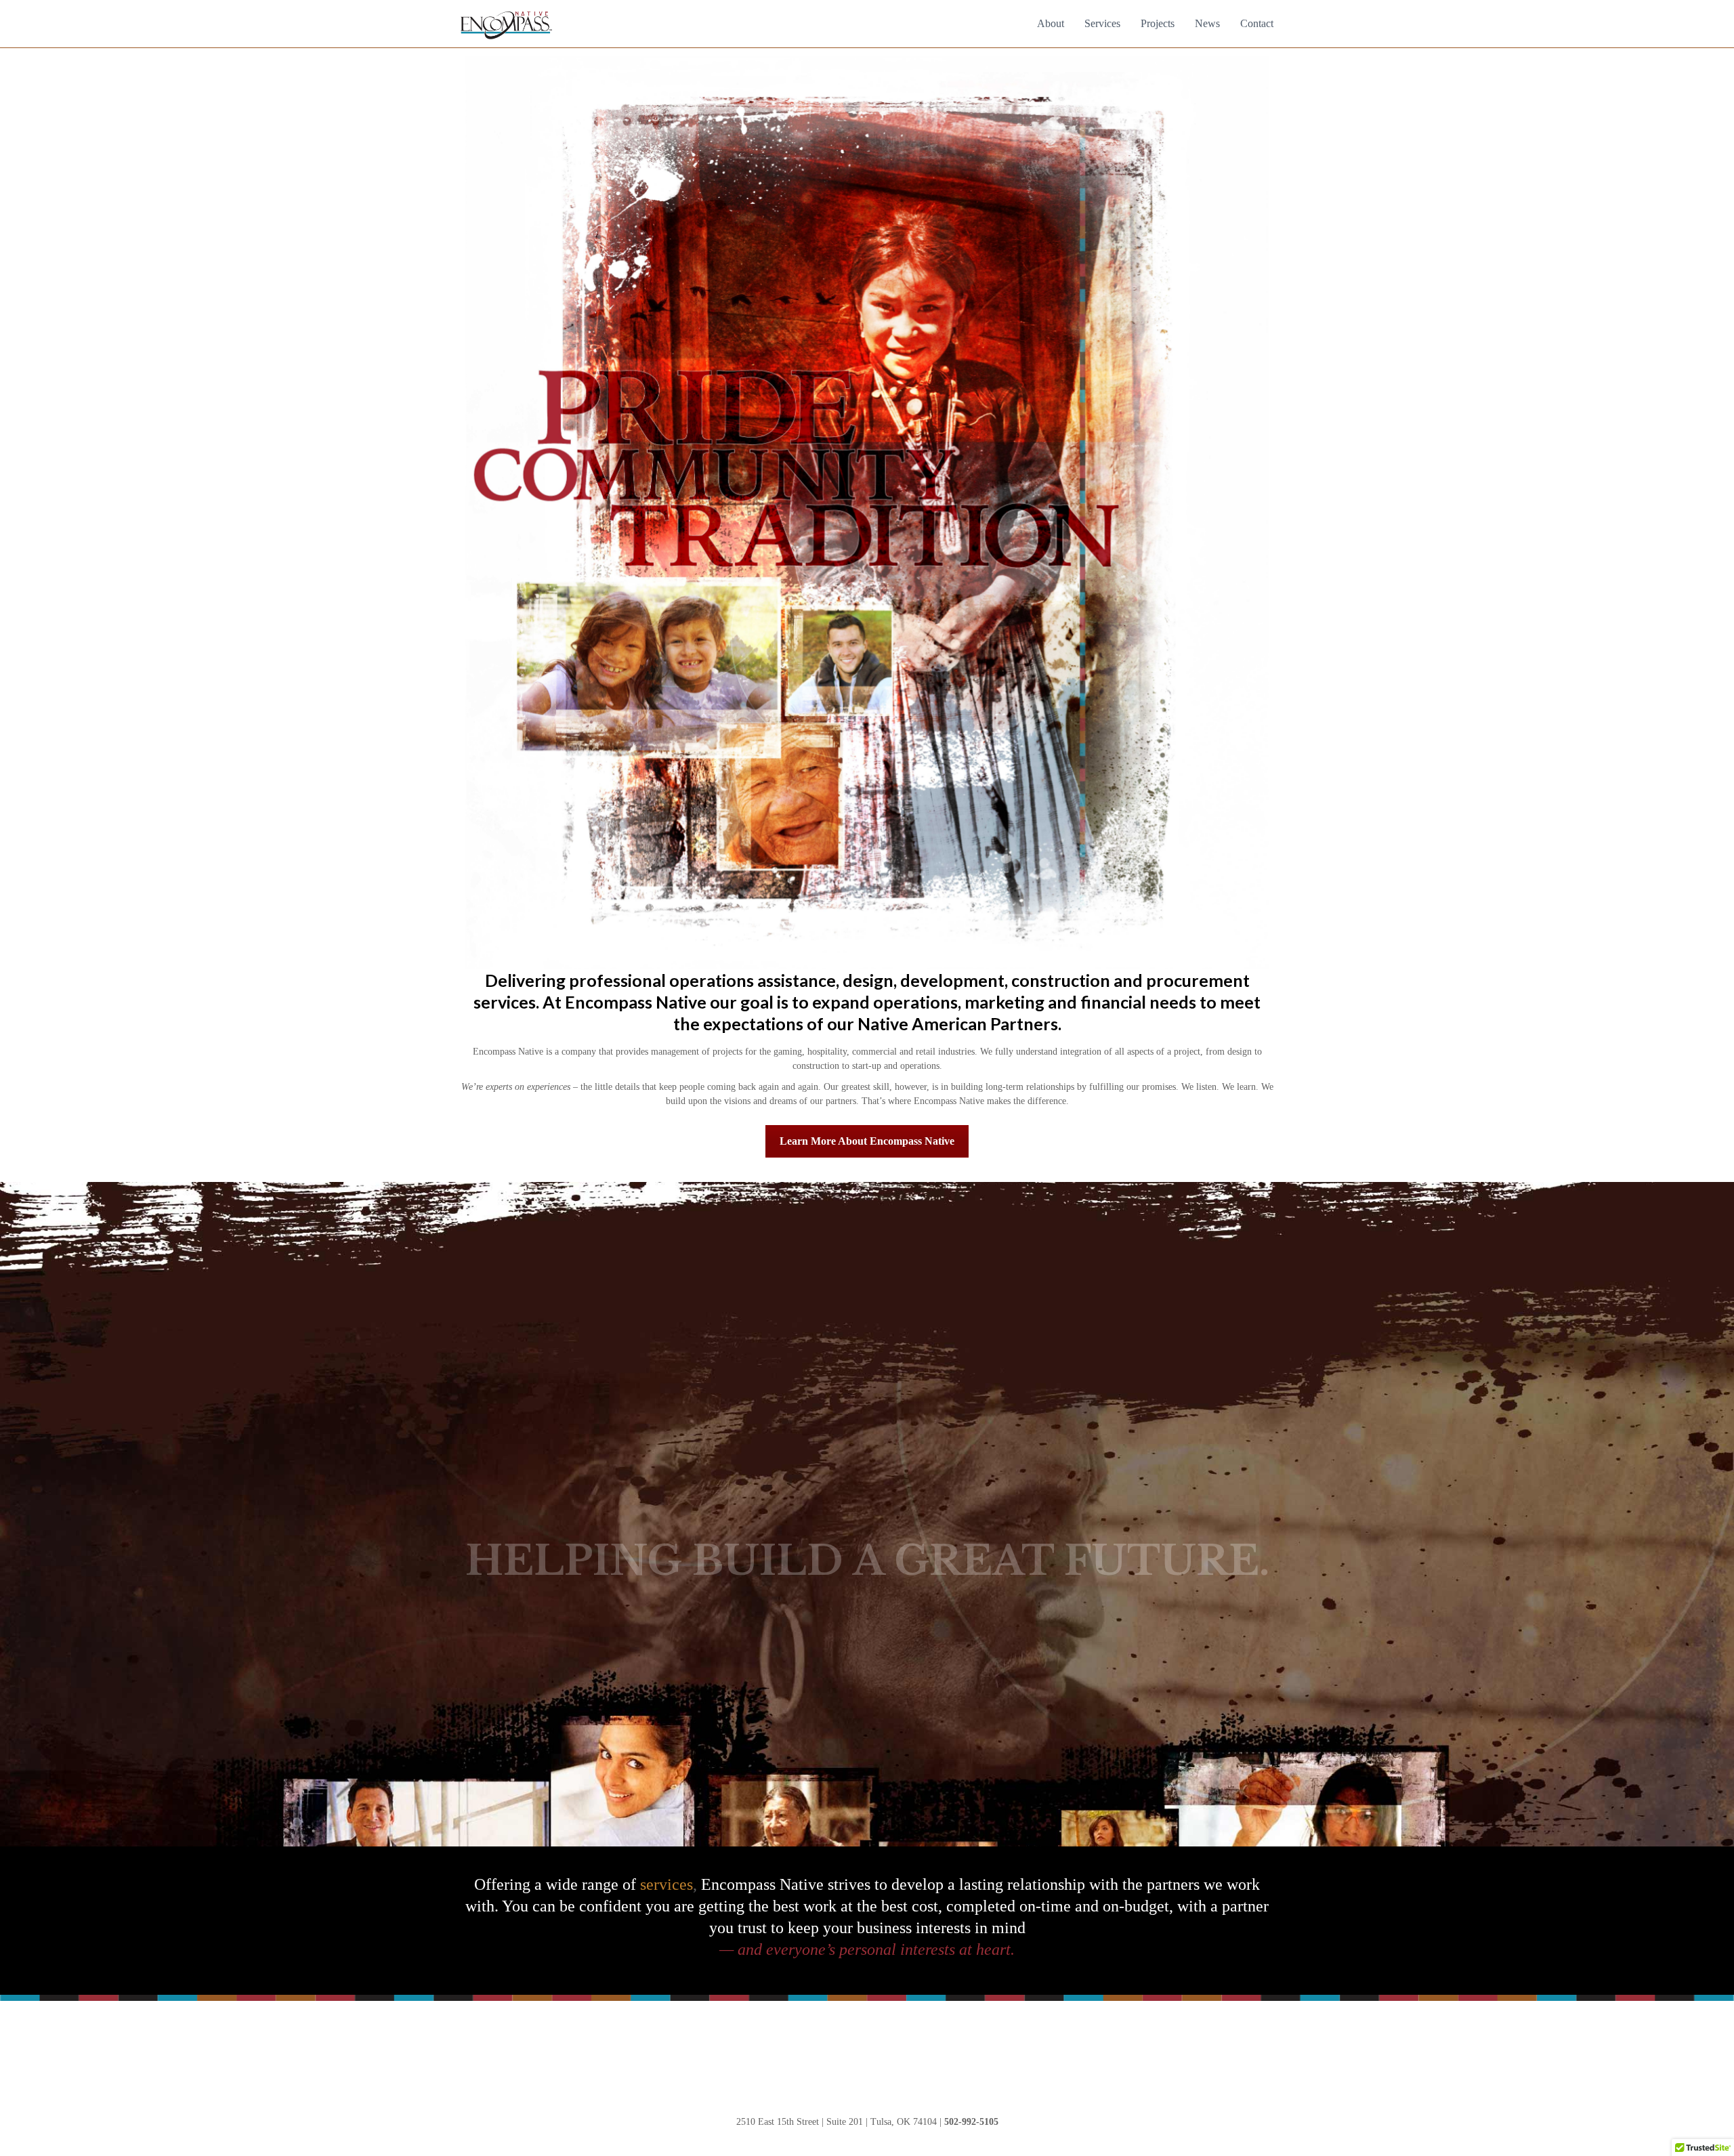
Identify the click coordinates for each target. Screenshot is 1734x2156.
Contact (1257, 23)
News (1207, 23)
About (1051, 23)
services (667, 1884)
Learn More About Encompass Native (867, 1141)
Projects (1158, 23)
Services (1102, 23)
